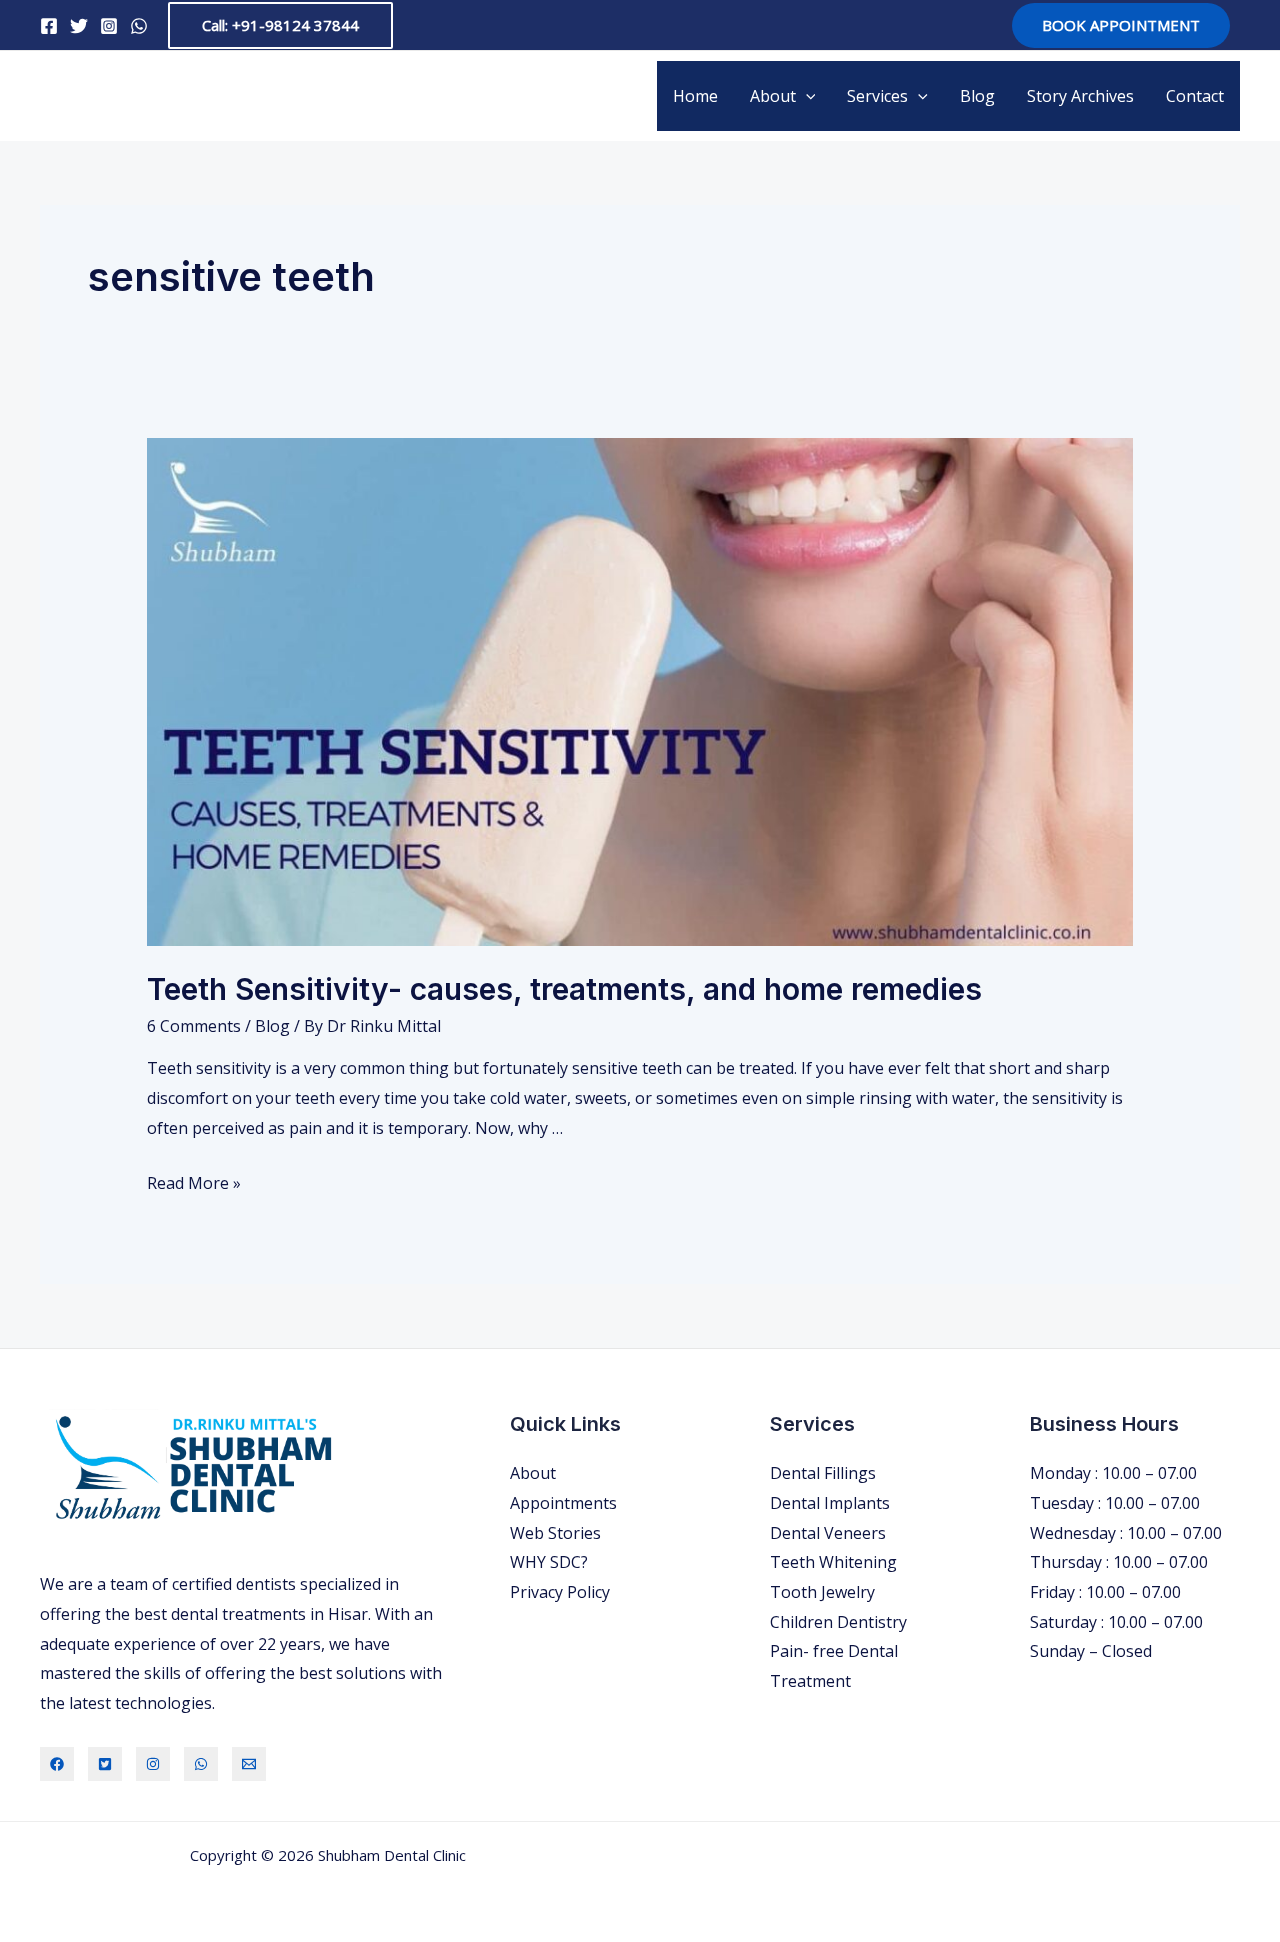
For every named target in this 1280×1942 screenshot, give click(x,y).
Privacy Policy (560, 1592)
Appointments (563, 1503)
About (773, 96)
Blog (977, 96)
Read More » (194, 1183)
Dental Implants (830, 1503)
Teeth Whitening (833, 1562)
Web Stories (555, 1533)
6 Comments (194, 1026)
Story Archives (1080, 96)
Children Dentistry (838, 1622)
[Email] (249, 1764)
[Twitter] (79, 26)
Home (695, 96)
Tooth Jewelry (822, 1592)
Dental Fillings (823, 1473)
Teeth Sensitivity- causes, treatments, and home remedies (564, 989)
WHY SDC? (549, 1562)
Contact (1195, 96)
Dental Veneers (828, 1533)
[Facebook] (49, 26)
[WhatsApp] (139, 26)
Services (877, 96)
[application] (806, 96)
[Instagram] (109, 26)
